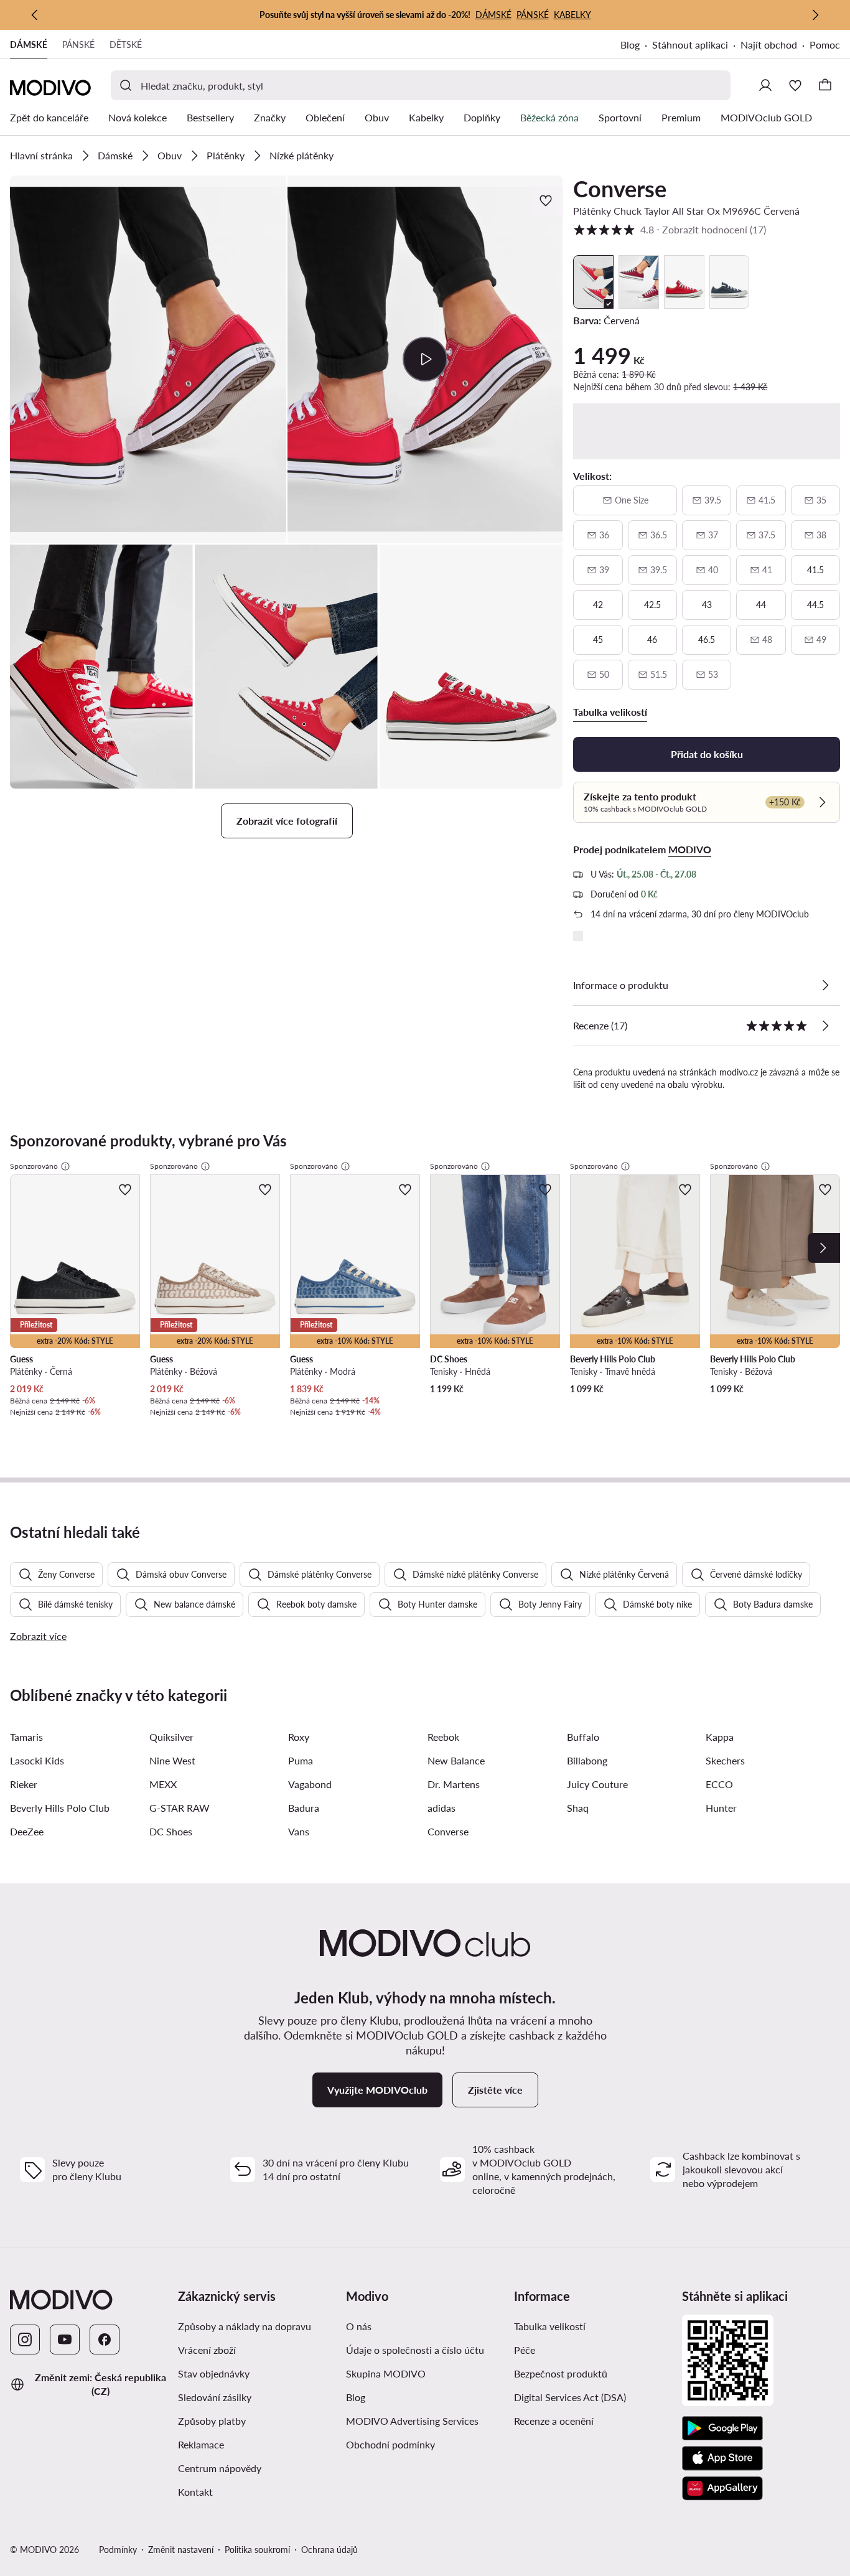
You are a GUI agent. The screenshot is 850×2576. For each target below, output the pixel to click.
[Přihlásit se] (765, 85)
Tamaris (26, 1737)
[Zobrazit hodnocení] (825, 1026)
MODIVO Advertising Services (412, 2421)
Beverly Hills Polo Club (60, 1808)
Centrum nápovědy (220, 2468)
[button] (148, 359)
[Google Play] (722, 2428)
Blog (630, 44)
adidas (441, 1808)
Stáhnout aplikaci (690, 44)
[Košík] (825, 85)
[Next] (824, 1248)
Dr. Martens (454, 1784)
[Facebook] (105, 2339)
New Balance (456, 1760)
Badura (304, 1808)
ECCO (719, 1784)
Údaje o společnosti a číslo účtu (415, 2350)
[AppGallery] (722, 2488)
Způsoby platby (212, 2421)
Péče (525, 2350)
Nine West (172, 1760)
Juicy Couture (597, 1784)
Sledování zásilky (215, 2397)
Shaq (578, 1808)
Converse (620, 189)
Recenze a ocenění (554, 2421)
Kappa (720, 1737)
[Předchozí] (35, 15)
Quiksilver (171, 1737)
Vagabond (310, 1784)
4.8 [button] (670, 229)
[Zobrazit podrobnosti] (825, 985)
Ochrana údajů (329, 2550)
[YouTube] (65, 2339)
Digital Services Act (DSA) (570, 2397)
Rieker (24, 1784)
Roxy (299, 1737)
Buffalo (583, 1737)
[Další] (815, 15)
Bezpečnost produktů (561, 2373)
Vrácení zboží (207, 2350)
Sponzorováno (34, 1166)
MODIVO (690, 849)
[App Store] (722, 2458)
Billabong (587, 1760)
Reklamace (201, 2444)
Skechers (725, 1760)
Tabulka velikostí (550, 2326)
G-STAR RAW (180, 1808)
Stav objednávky (214, 2373)
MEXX (163, 1784)
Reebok (443, 1737)
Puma (301, 1760)
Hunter (721, 1808)
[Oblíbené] (795, 85)
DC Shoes (171, 1831)
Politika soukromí (257, 2550)
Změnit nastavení (181, 2550)
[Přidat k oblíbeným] (547, 200)
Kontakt (195, 2492)
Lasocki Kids (37, 1760)
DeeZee (27, 1831)
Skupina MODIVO (386, 2373)
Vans (299, 1831)
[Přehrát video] (425, 359)
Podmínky (118, 2550)
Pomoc (825, 44)
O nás (359, 2326)
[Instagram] (25, 2339)
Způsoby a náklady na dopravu (245, 2326)
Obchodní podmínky (390, 2444)
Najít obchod (769, 44)
